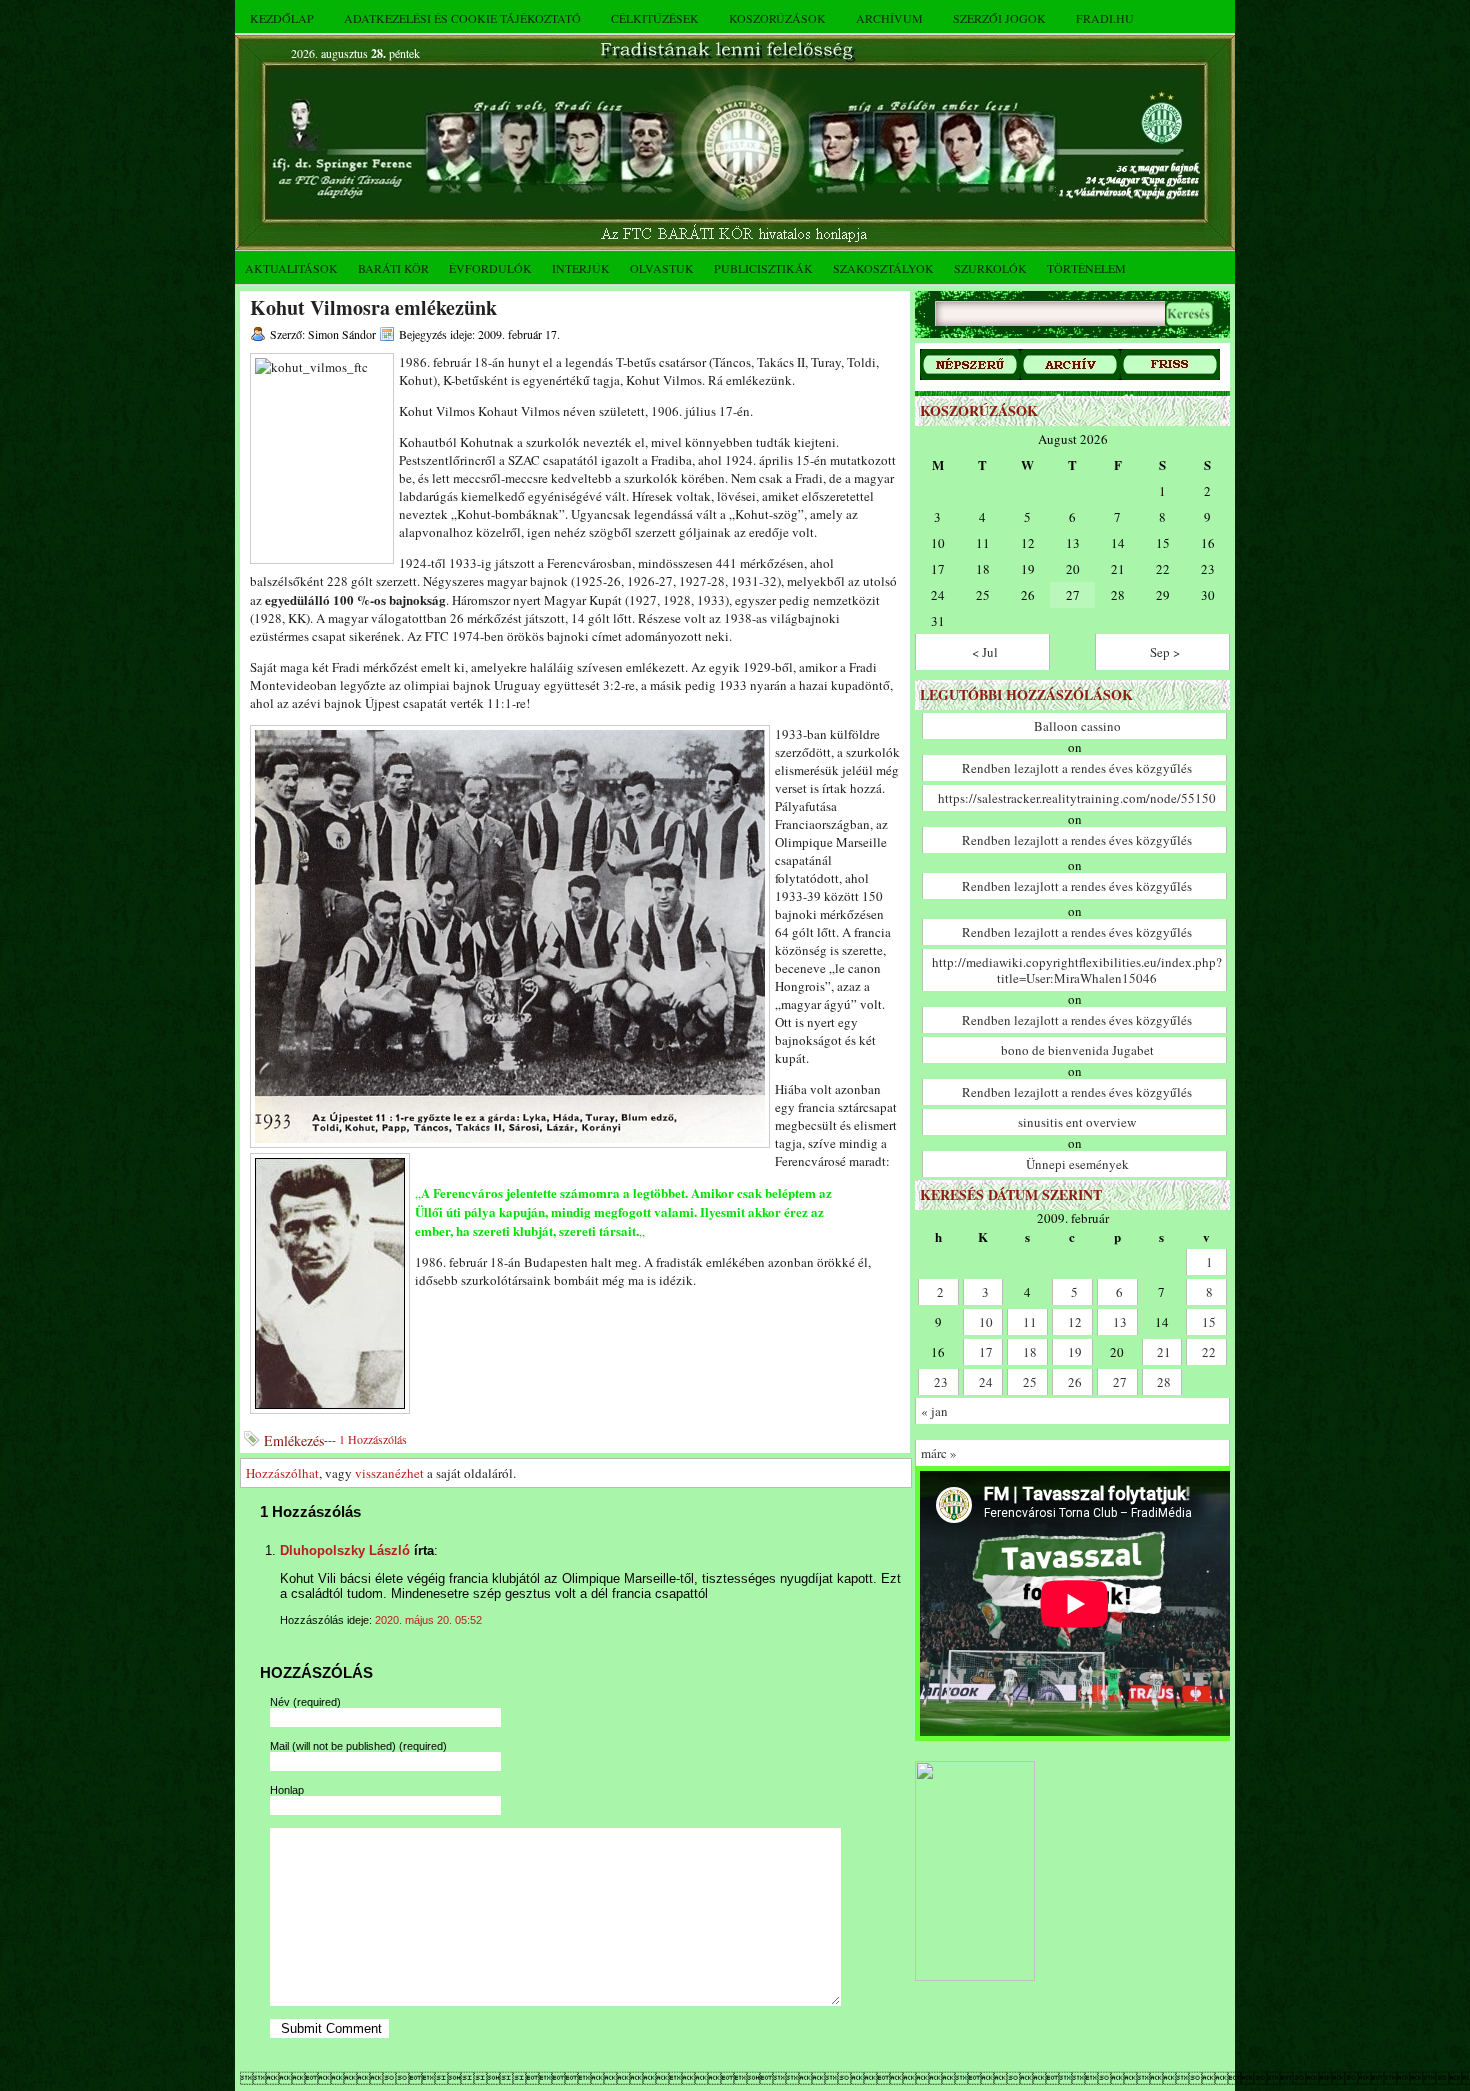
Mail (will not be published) (358, 1746)
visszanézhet (389, 1473)
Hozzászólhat (282, 1473)
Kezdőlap (282, 18)
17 (986, 1352)
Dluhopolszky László (345, 1550)
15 (1209, 1322)
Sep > (1165, 652)
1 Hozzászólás (373, 1439)
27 (1120, 1382)
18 (1030, 1352)
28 (1164, 1382)
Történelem (1086, 268)
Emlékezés (294, 1440)
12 (1075, 1322)
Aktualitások (291, 268)
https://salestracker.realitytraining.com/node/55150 (1077, 798)
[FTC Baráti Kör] (975, 1976)
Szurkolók (990, 268)
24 (986, 1382)
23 (941, 1382)
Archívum (889, 18)
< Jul (985, 652)
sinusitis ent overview (1077, 1122)
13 (1120, 1322)
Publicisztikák (763, 268)
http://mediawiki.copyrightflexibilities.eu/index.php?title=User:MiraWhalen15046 (1077, 970)
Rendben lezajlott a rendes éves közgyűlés (1077, 768)
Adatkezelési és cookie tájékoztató (462, 18)
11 (1030, 1322)
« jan (934, 1411)
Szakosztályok (883, 268)
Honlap (287, 1790)
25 (1030, 1382)
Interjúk (581, 268)
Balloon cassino (1077, 726)
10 (986, 1322)
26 (1075, 1382)
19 (1075, 1352)
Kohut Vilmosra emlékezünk (373, 307)
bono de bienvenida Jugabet (1077, 1050)
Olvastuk (662, 268)
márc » (939, 1453)
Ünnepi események (1077, 1164)
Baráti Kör (393, 268)
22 (1209, 1352)
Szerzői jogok (999, 18)
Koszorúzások (777, 18)
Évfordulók (490, 268)
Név (305, 1702)
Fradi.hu (1105, 18)
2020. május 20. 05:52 (428, 1620)
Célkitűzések (655, 18)
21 (1164, 1352)
